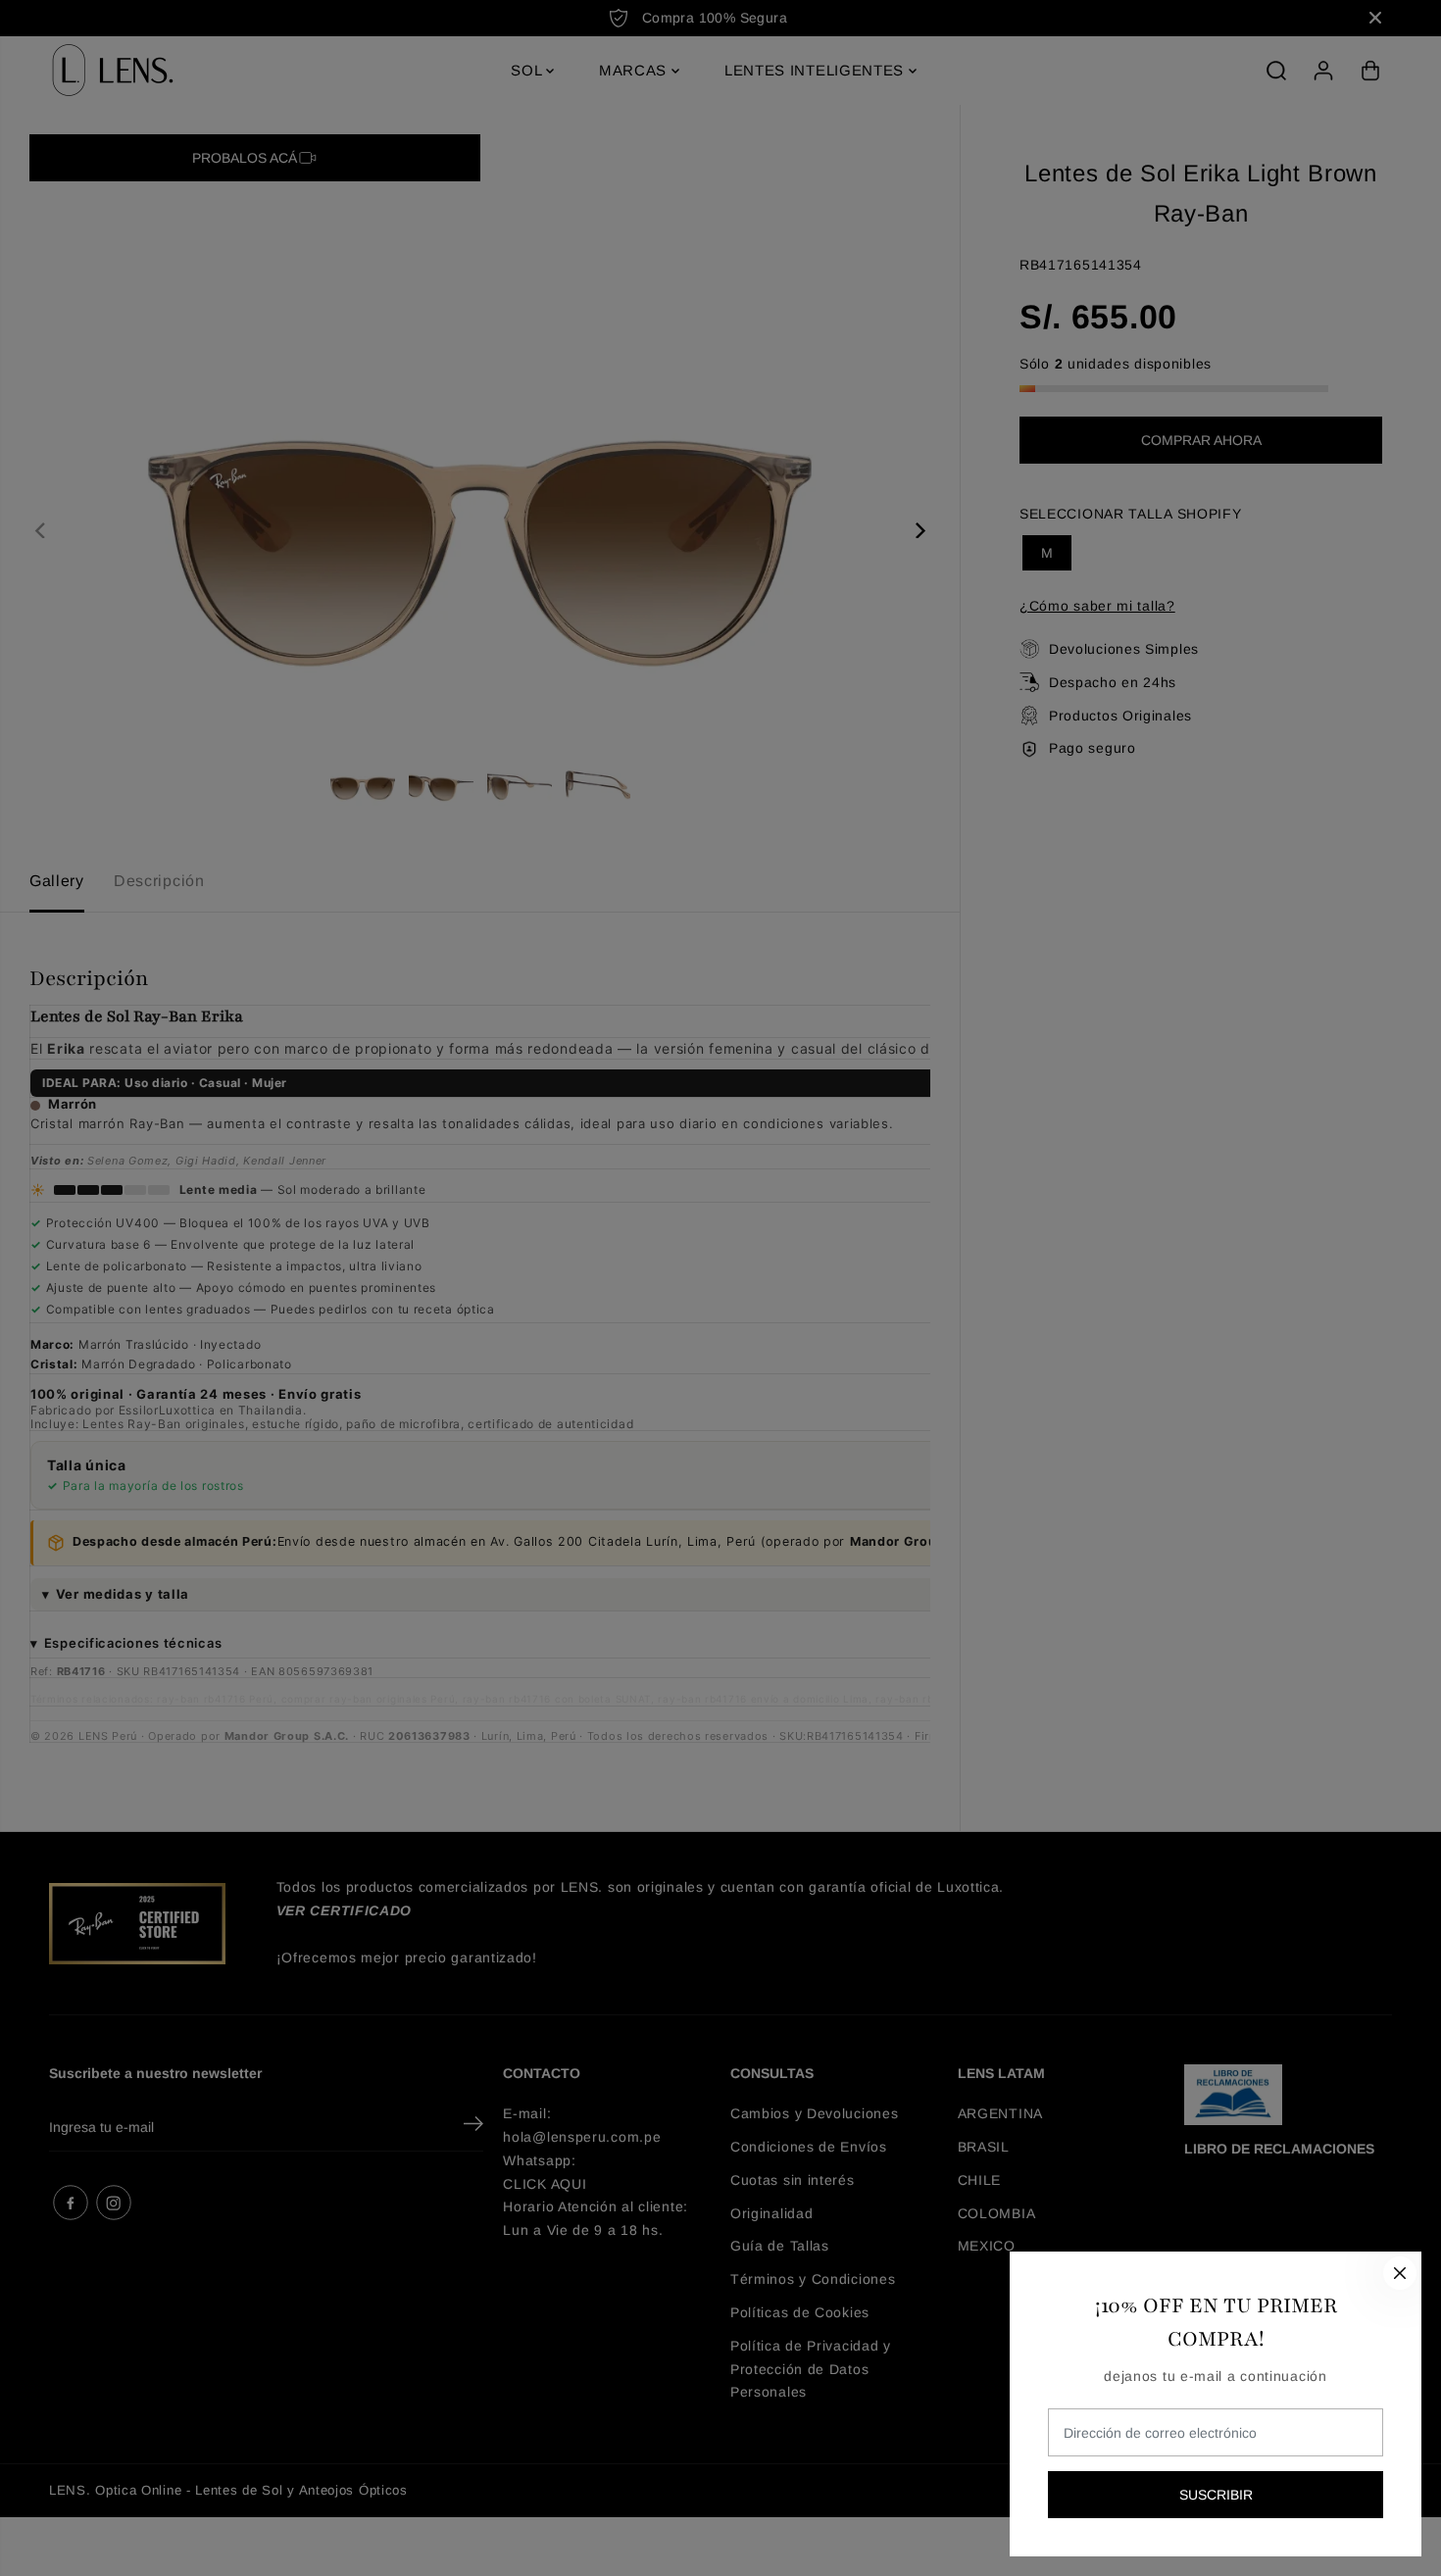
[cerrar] (1400, 2273)
